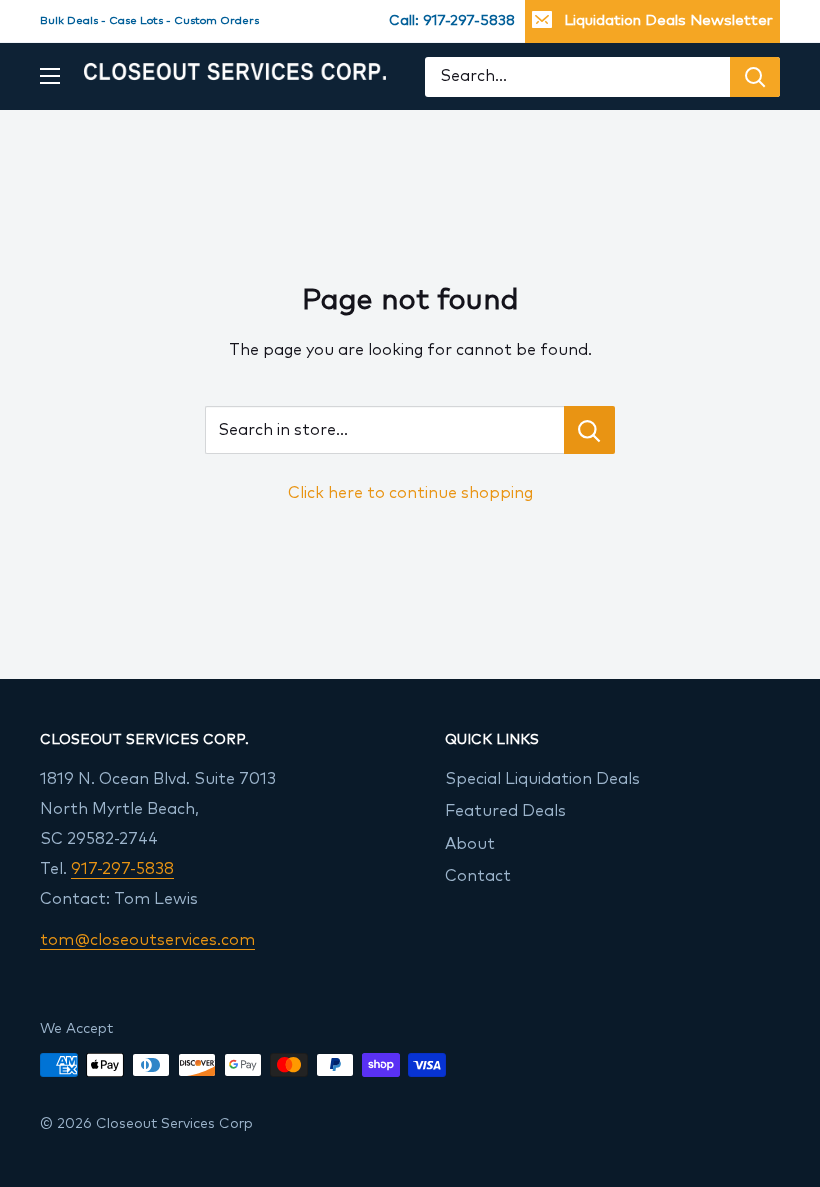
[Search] (755, 77)
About (470, 844)
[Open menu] (50, 76)
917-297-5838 (122, 869)
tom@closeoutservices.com (147, 940)
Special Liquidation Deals (542, 779)
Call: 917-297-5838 (452, 21)
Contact (478, 876)
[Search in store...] (589, 430)
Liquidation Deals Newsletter (668, 20)
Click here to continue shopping (410, 493)
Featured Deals (505, 811)
